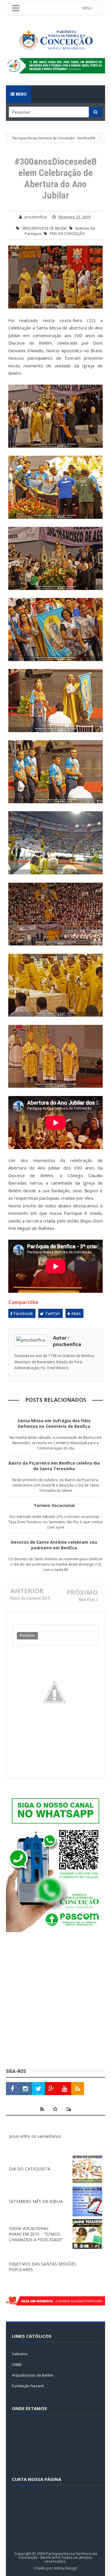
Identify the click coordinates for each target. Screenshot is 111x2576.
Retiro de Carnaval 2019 (30, 1598)
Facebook (22, 1313)
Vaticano (20, 2354)
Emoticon (27, 1636)
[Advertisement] (55, 2001)
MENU (87, 8)
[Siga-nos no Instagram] (25, 2089)
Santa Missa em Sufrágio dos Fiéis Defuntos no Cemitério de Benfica (54, 1423)
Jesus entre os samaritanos (35, 2136)
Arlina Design (65, 2568)
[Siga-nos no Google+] (52, 2089)
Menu (21, 94)
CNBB (17, 2364)
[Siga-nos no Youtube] (65, 2089)
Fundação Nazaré (28, 2386)
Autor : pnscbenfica (67, 1341)
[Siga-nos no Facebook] (12, 2089)
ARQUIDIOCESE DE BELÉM (44, 228)
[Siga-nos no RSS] (78, 2089)
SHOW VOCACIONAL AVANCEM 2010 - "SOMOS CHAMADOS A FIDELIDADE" (36, 2234)
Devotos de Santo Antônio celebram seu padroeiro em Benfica (54, 1545)
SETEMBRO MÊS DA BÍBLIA (36, 2201)
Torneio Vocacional (54, 1505)
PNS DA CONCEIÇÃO (67, 233)
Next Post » (88, 1600)
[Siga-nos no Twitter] (38, 2089)
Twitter (52, 1313)
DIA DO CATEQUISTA (30, 2169)
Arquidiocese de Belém (33, 2375)
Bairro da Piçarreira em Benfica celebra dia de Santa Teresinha (54, 1466)
